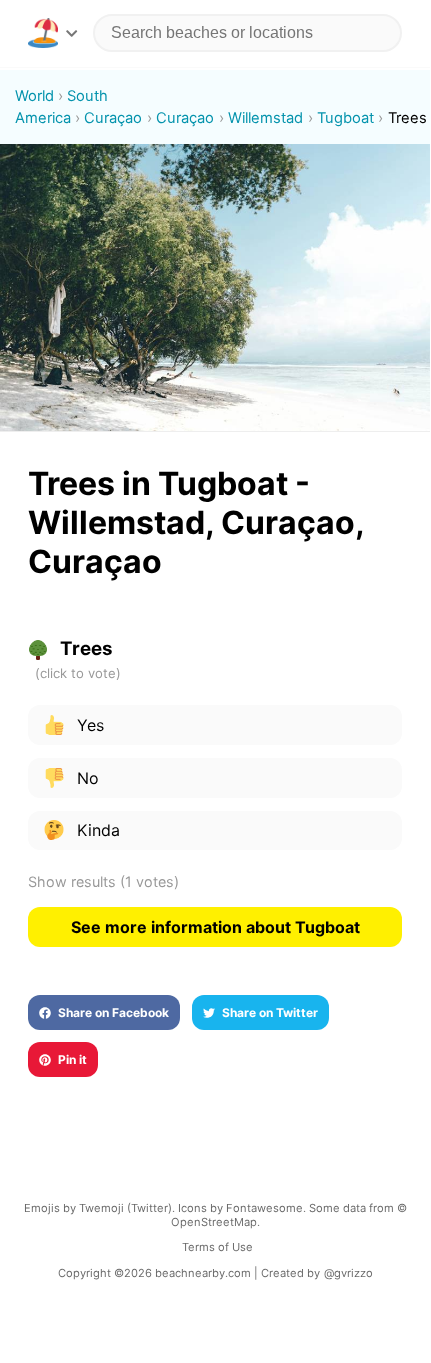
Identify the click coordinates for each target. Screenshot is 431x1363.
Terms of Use (217, 1247)
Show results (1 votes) (103, 881)
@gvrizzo (348, 1273)
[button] (52, 33)
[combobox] (248, 33)
